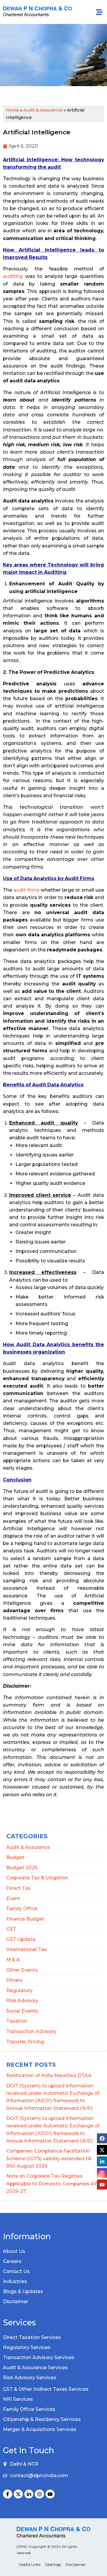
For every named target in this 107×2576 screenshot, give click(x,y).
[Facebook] (102, 2138)
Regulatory (19, 1991)
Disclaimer (16, 2302)
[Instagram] (39, 2494)
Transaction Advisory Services (39, 2357)
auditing (13, 276)
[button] (99, 12)
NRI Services (18, 2399)
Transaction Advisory (31, 2031)
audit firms (26, 890)
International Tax (27, 1949)
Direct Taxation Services (32, 2337)
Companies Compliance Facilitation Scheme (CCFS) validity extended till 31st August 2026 (49, 2158)
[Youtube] (50, 2494)
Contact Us (16, 2271)
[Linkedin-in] (29, 2494)
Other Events (22, 1970)
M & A (13, 1960)
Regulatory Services (27, 2347)
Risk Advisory (22, 2001)
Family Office (22, 1909)
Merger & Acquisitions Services (40, 2429)
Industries (15, 2281)
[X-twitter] (18, 2494)
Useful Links (30, 2565)
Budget (15, 1857)
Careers (12, 2261)
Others (14, 1980)
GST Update (21, 1939)
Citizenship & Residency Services (42, 2419)
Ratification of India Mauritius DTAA (49, 2075)
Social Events (22, 2011)
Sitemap (53, 2565)
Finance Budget (25, 1919)
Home (12, 110)
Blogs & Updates (23, 2291)
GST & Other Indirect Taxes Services (46, 2389)
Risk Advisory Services (30, 2378)
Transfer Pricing (25, 2042)
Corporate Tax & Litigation (37, 1878)
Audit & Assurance (28, 1847)
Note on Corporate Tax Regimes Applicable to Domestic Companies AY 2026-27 (52, 2183)
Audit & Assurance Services (35, 2368)
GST (11, 1929)
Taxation (17, 2021)
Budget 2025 (22, 1868)
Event (13, 1898)
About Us (14, 2251)
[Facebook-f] (8, 2494)
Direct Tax (19, 1888)
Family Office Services (29, 2409)
